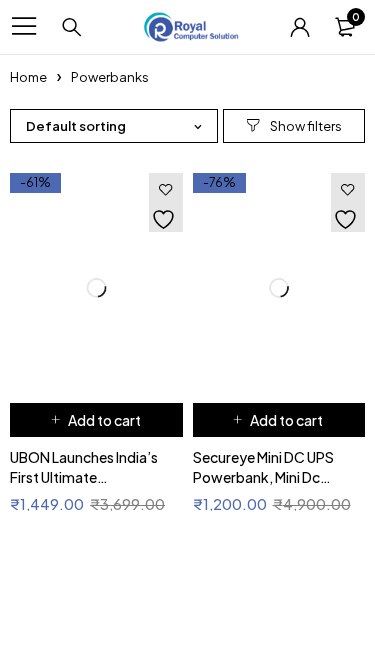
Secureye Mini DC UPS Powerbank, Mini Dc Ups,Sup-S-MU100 (266, 477)
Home (29, 77)
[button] (96, 420)
